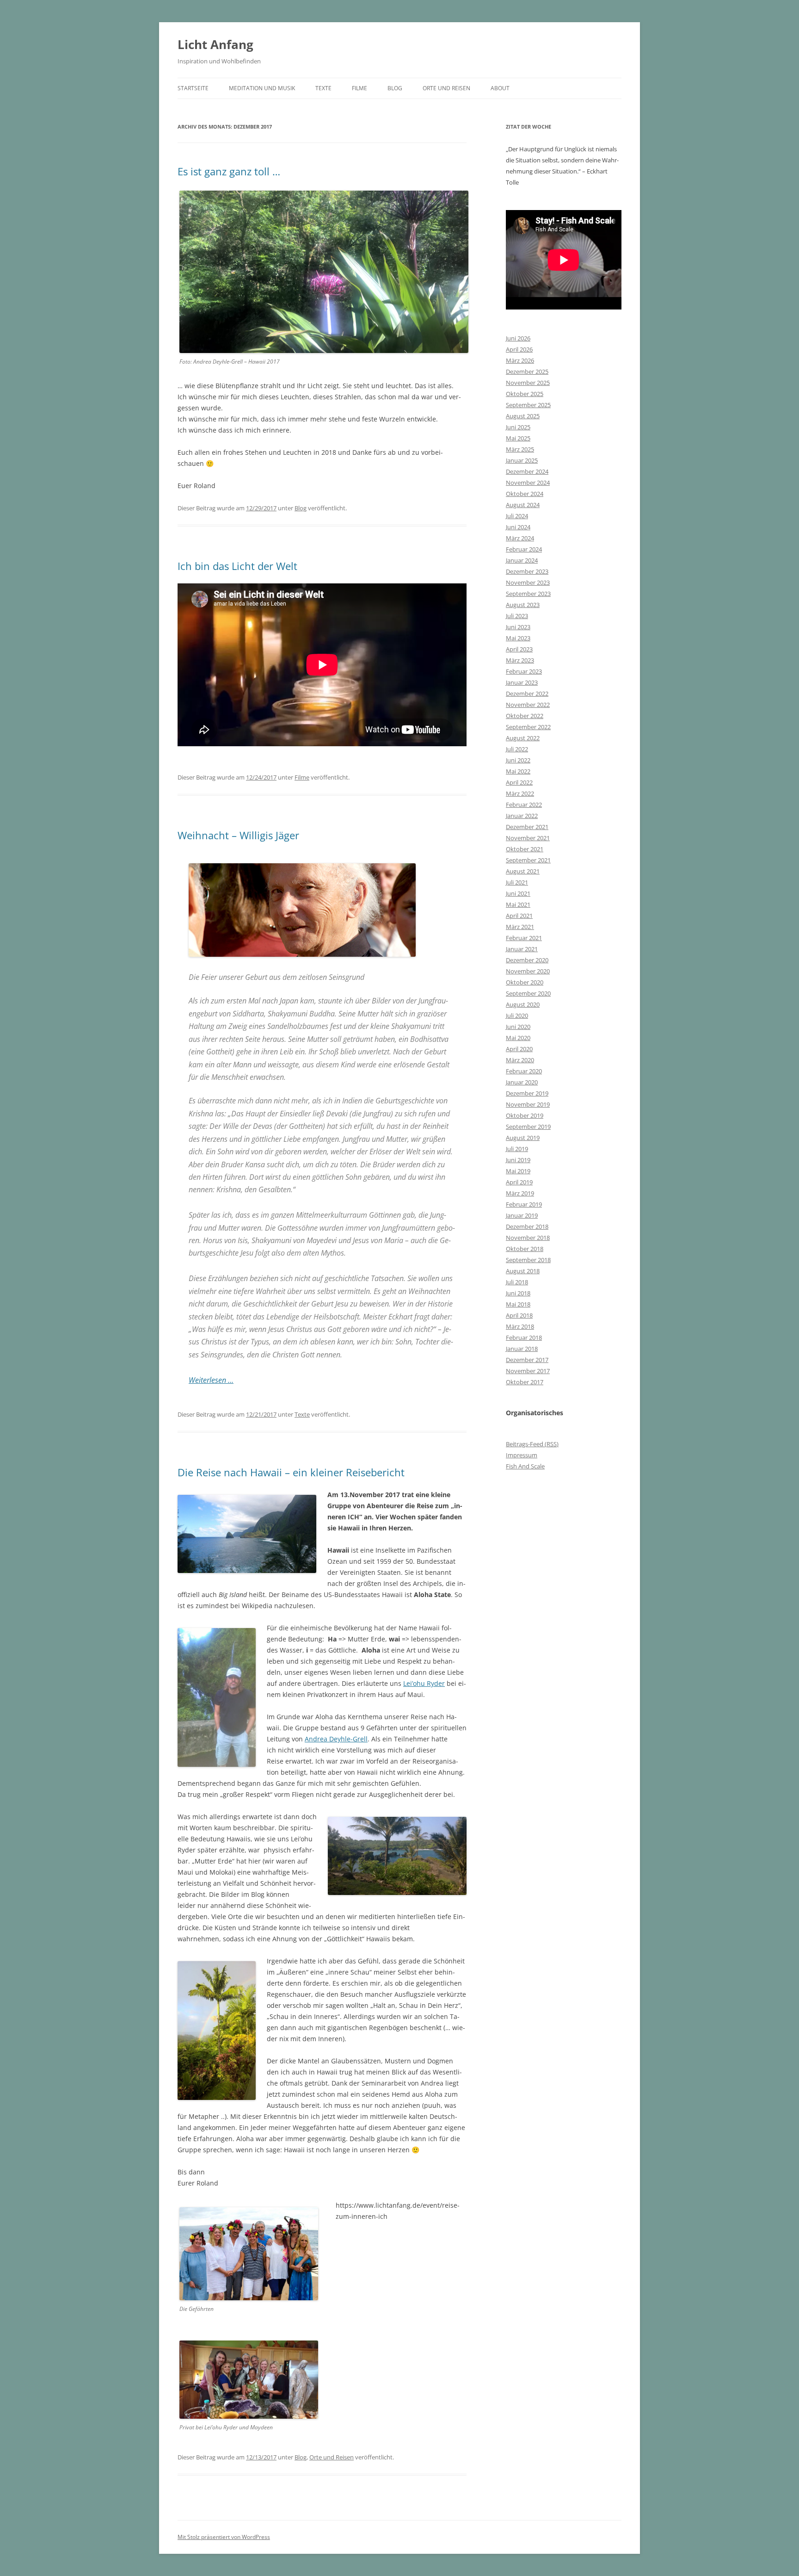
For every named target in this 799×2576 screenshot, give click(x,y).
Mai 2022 (518, 771)
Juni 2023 (518, 627)
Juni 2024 (518, 527)
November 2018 (528, 1238)
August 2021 (523, 871)
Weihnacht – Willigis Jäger (238, 835)
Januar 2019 (522, 1215)
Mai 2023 (518, 638)
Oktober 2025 (525, 394)
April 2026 (519, 349)
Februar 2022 (524, 805)
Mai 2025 (518, 438)
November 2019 (528, 1104)
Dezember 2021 (527, 827)
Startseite (193, 88)
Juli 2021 (517, 882)
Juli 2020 (517, 1016)
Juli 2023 (517, 616)
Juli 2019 (517, 1149)
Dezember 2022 (527, 694)
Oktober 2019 (525, 1115)
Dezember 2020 (527, 960)
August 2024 (523, 505)
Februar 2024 (524, 549)
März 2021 (520, 927)
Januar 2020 (522, 1082)
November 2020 (528, 971)
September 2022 (528, 727)
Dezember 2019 (527, 1093)
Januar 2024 (522, 560)
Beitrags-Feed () (532, 1444)
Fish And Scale (525, 1466)
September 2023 (528, 594)
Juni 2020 (518, 1027)
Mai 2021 (518, 904)
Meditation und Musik (262, 88)
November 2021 (528, 838)
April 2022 (519, 782)
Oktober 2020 (525, 982)
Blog (395, 88)
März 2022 (520, 793)
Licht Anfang (215, 44)
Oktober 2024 (525, 494)
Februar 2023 (524, 671)
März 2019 (520, 1193)
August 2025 (523, 416)
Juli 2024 (517, 516)
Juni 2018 (518, 1293)
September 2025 (528, 405)
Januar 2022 (522, 816)
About (500, 88)
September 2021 (528, 860)
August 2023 (523, 605)
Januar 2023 (522, 682)
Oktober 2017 (525, 1382)
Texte (323, 88)
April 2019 (519, 1182)
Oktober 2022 (525, 716)
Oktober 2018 (525, 1249)
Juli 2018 (517, 1282)
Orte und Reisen (446, 88)
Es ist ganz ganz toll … (229, 171)
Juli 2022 (517, 749)
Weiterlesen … (211, 1380)
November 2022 (528, 705)
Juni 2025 (518, 427)
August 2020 (523, 1004)
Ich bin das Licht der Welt (237, 566)
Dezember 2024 (527, 471)
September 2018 (528, 1260)
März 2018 (520, 1326)
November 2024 (528, 483)
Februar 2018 (524, 1338)
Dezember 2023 (527, 571)
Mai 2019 (518, 1171)
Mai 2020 (518, 1038)
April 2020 (519, 1049)
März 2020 (520, 1060)
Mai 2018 (518, 1304)
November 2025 (528, 383)
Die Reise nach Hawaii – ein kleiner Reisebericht (291, 1472)
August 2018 (523, 1271)
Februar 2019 (524, 1204)
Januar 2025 (522, 460)
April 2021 (519, 916)
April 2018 (519, 1315)
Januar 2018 (522, 1349)
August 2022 (523, 738)
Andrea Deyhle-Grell (336, 1739)
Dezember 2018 (527, 1226)
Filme (360, 88)
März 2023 (520, 660)
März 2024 (520, 538)
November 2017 (528, 1371)
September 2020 (528, 993)
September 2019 (528, 1127)
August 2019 (523, 1138)
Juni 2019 (518, 1160)
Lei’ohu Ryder (424, 1683)
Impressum (522, 1455)
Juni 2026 (518, 338)
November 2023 (528, 582)
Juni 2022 (518, 760)
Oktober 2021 (525, 849)
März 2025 (520, 449)
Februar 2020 (524, 1071)
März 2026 (520, 360)
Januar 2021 (522, 949)
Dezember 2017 (527, 1360)
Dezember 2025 (527, 372)
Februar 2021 (524, 938)
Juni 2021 (518, 893)
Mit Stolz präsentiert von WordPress (224, 2537)
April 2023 (519, 649)
